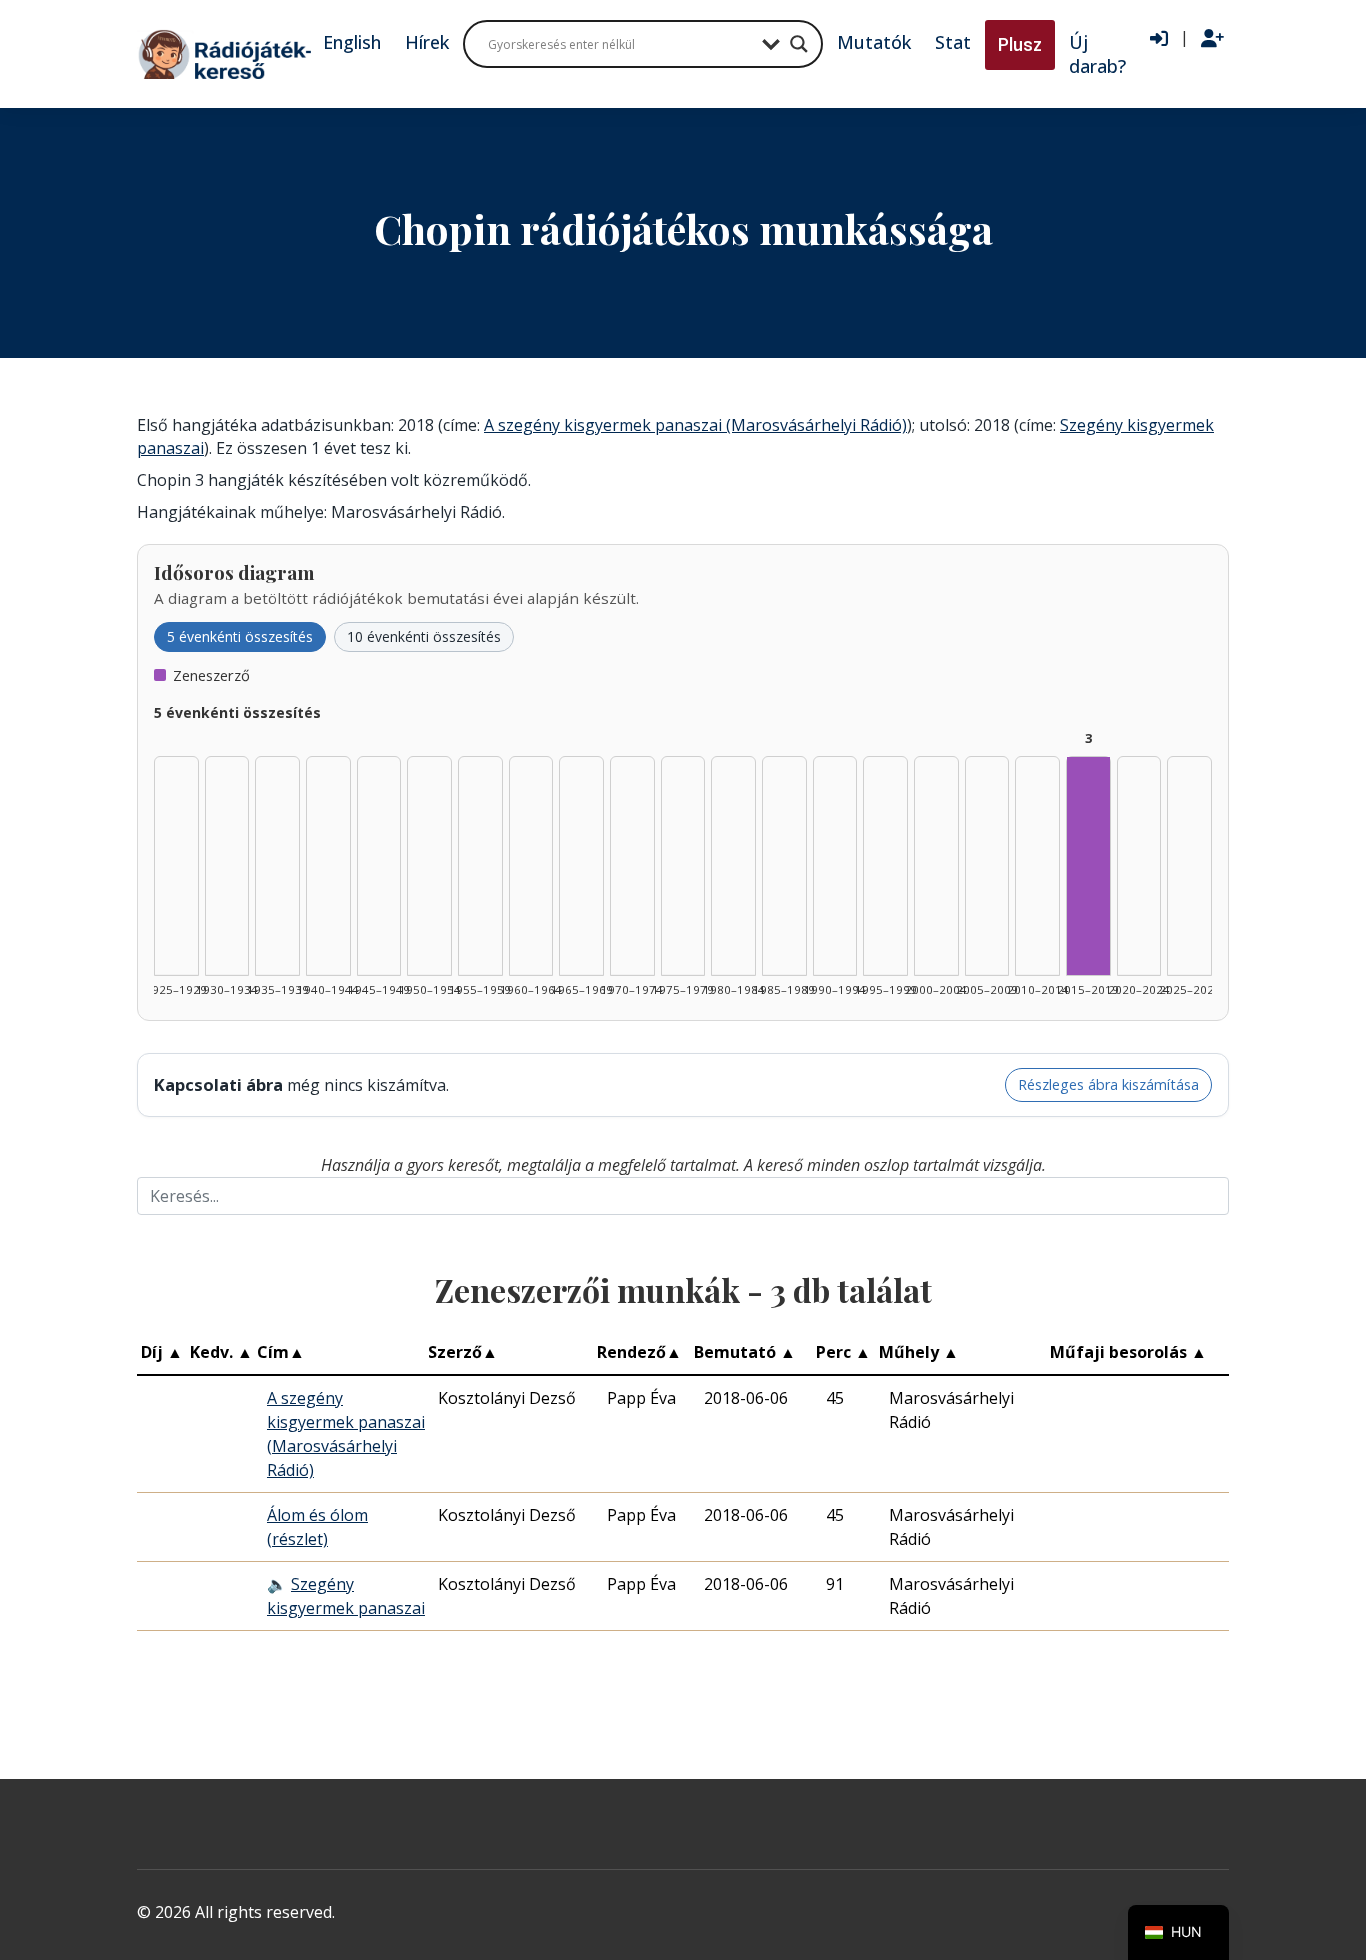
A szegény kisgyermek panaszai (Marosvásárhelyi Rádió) (695, 425)
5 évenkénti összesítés (240, 636)
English (352, 42)
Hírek (427, 42)
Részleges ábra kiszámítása (1108, 1084)
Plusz (1020, 44)
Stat (953, 42)
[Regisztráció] (1212, 39)
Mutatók (874, 42)
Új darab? (1097, 54)
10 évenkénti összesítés (424, 636)
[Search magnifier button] (799, 44)
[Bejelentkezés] (1159, 39)
